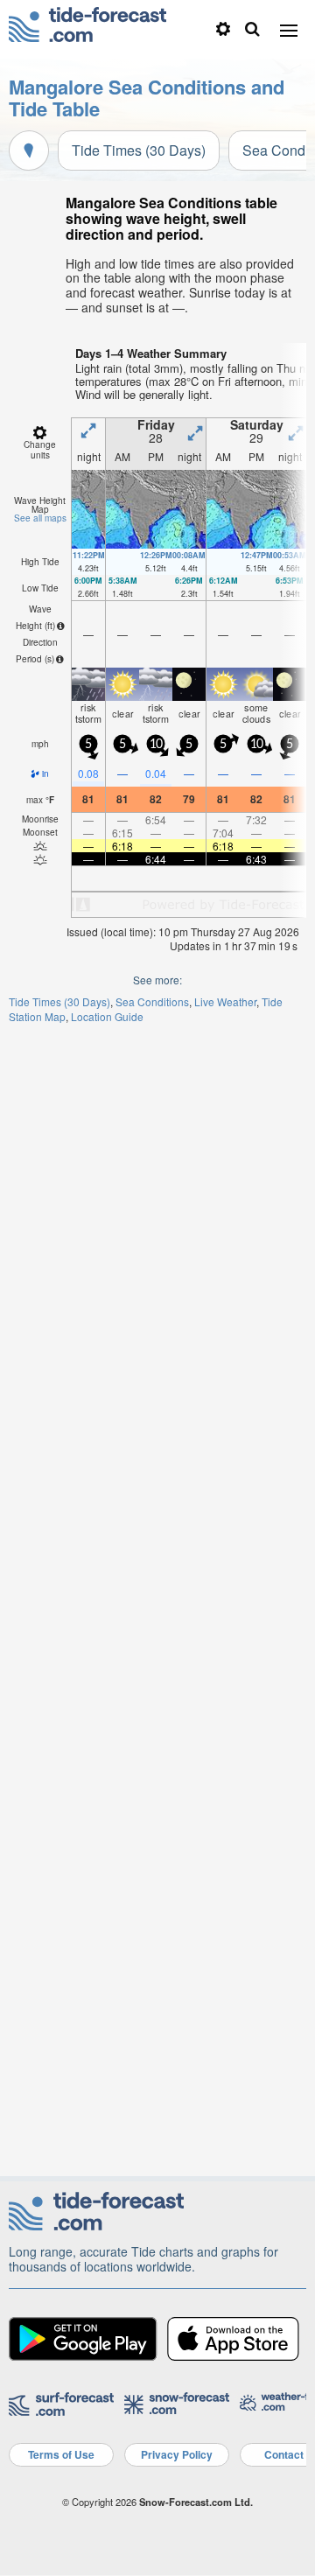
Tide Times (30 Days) (139, 150)
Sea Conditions (152, 1001)
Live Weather (225, 1001)
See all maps (40, 518)
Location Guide (107, 1016)
